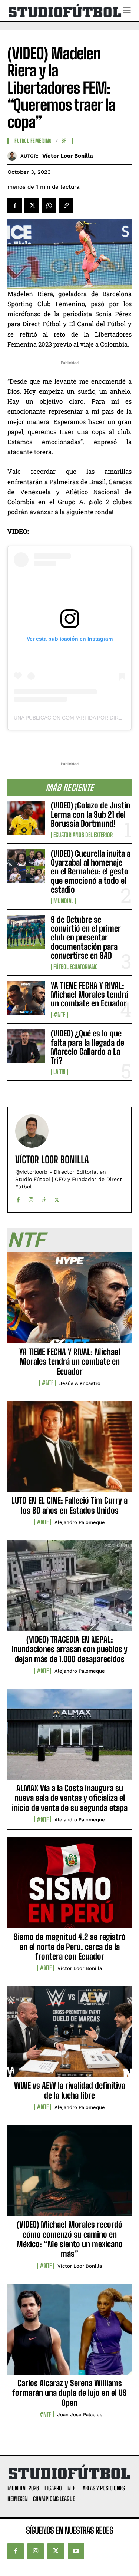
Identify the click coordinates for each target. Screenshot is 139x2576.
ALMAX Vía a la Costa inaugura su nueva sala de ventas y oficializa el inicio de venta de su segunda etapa (70, 1798)
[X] (32, 205)
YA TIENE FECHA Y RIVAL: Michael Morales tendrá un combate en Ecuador (90, 994)
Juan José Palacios (80, 2415)
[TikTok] (44, 1198)
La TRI (59, 1072)
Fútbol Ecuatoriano (76, 967)
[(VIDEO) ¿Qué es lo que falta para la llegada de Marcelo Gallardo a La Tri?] (26, 1046)
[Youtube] (76, 2551)
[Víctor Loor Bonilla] (14, 156)
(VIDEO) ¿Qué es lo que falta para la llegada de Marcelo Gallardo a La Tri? (87, 1047)
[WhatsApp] (49, 205)
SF (64, 141)
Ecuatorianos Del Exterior (83, 835)
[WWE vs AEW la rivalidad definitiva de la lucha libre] (69, 2036)
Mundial (63, 901)
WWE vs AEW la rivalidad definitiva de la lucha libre (70, 2090)
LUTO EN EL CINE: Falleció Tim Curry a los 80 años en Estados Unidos (69, 1505)
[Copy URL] (66, 205)
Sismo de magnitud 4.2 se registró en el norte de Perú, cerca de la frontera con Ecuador (70, 1947)
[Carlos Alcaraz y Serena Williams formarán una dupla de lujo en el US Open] (69, 2333)
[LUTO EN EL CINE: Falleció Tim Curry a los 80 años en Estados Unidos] (69, 1451)
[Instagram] (31, 1198)
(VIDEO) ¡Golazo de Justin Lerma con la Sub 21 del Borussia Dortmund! (90, 814)
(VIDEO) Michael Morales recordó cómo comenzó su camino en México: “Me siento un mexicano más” (69, 2239)
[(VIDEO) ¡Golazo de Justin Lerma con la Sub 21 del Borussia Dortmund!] (26, 818)
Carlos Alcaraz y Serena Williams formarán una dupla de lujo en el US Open (69, 2393)
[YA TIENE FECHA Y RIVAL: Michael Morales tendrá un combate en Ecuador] (26, 998)
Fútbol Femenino (33, 141)
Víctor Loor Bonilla (68, 156)
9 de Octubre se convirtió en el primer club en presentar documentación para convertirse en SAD (86, 938)
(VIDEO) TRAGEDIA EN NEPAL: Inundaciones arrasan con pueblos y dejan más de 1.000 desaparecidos (69, 1649)
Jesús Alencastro (80, 1383)
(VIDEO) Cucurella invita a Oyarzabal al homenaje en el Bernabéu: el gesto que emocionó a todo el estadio (91, 872)
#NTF (59, 1015)
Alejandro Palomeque (80, 1522)
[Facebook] (15, 205)
